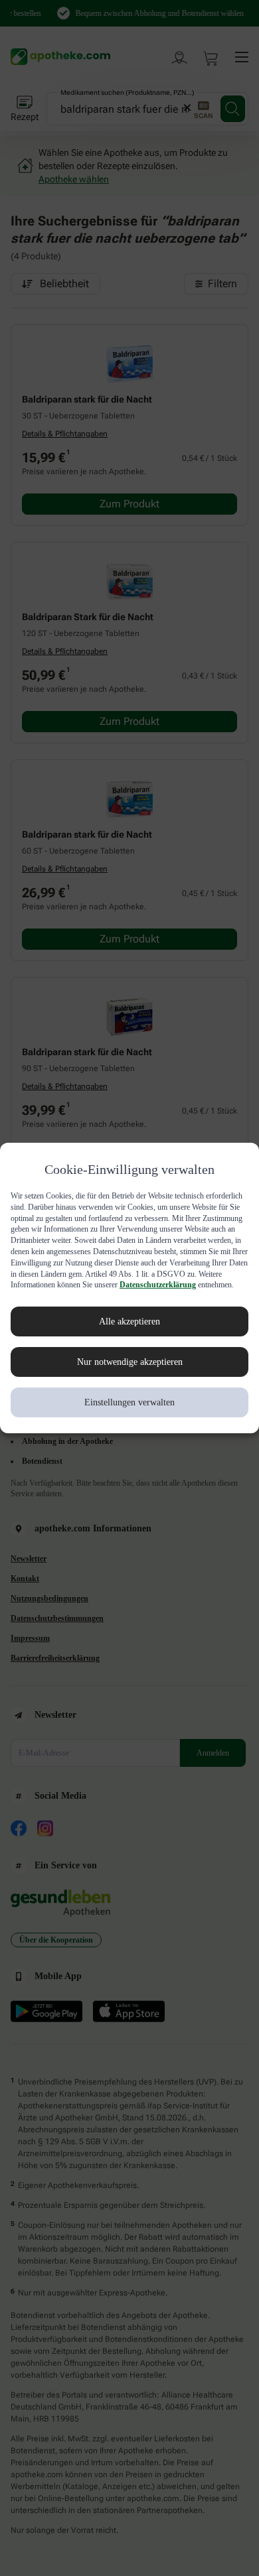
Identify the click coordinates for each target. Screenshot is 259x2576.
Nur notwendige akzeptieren (130, 1373)
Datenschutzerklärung (51, 1296)
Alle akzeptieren (129, 1332)
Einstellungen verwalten (130, 1413)
